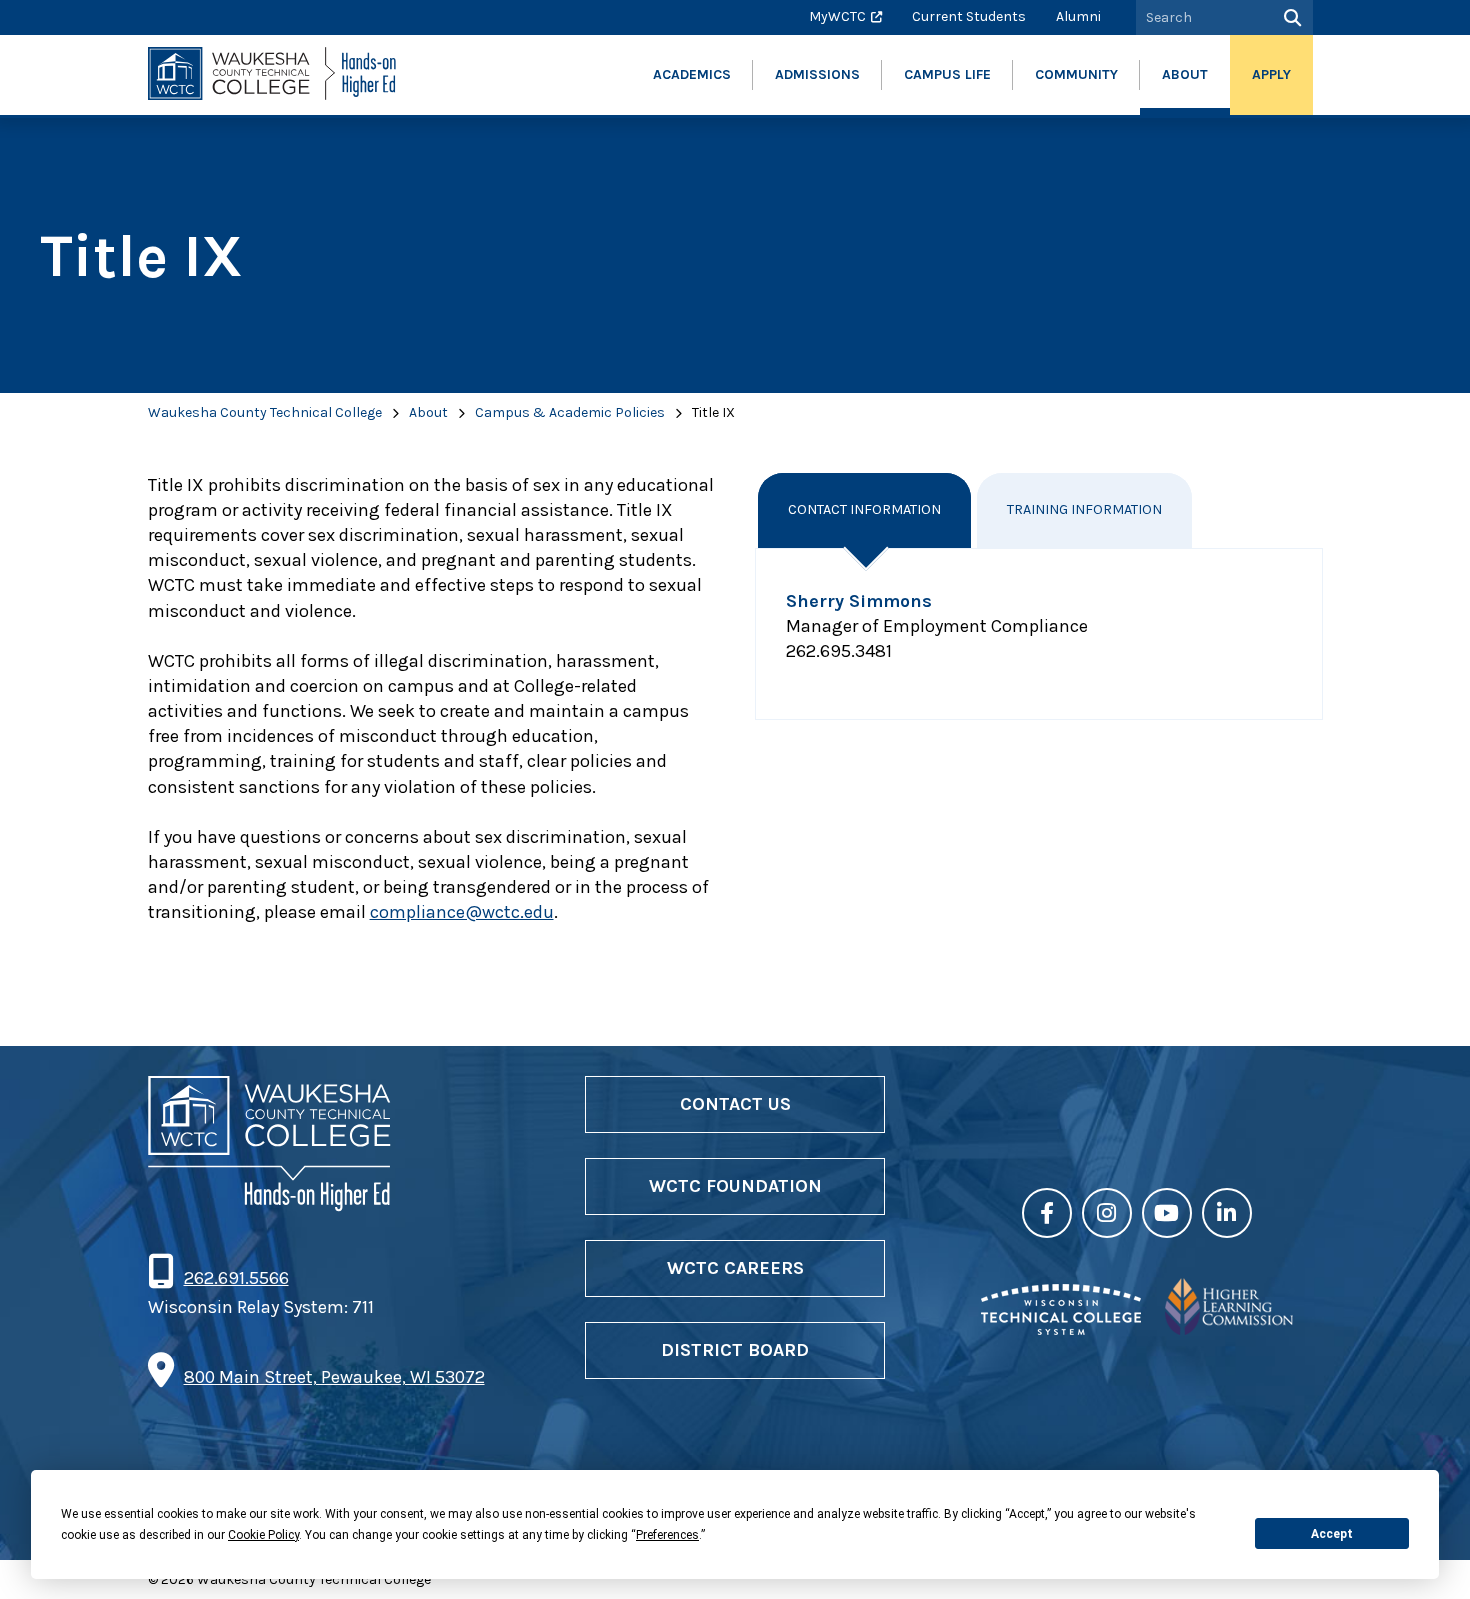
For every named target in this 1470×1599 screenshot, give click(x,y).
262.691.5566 (236, 1278)
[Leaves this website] (1061, 1329)
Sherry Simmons (859, 601)
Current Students (969, 16)
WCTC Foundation (735, 1186)
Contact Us (735, 1104)
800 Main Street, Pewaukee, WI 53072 (334, 1377)
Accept (1332, 1534)
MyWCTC (837, 16)
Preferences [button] (667, 1535)
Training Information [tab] (1084, 509)
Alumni (1078, 16)
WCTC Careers (735, 1268)
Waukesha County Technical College (265, 412)
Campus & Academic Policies (570, 412)
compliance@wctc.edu (462, 912)
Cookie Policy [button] (263, 1535)
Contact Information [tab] (864, 509)
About (428, 412)
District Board (735, 1350)
